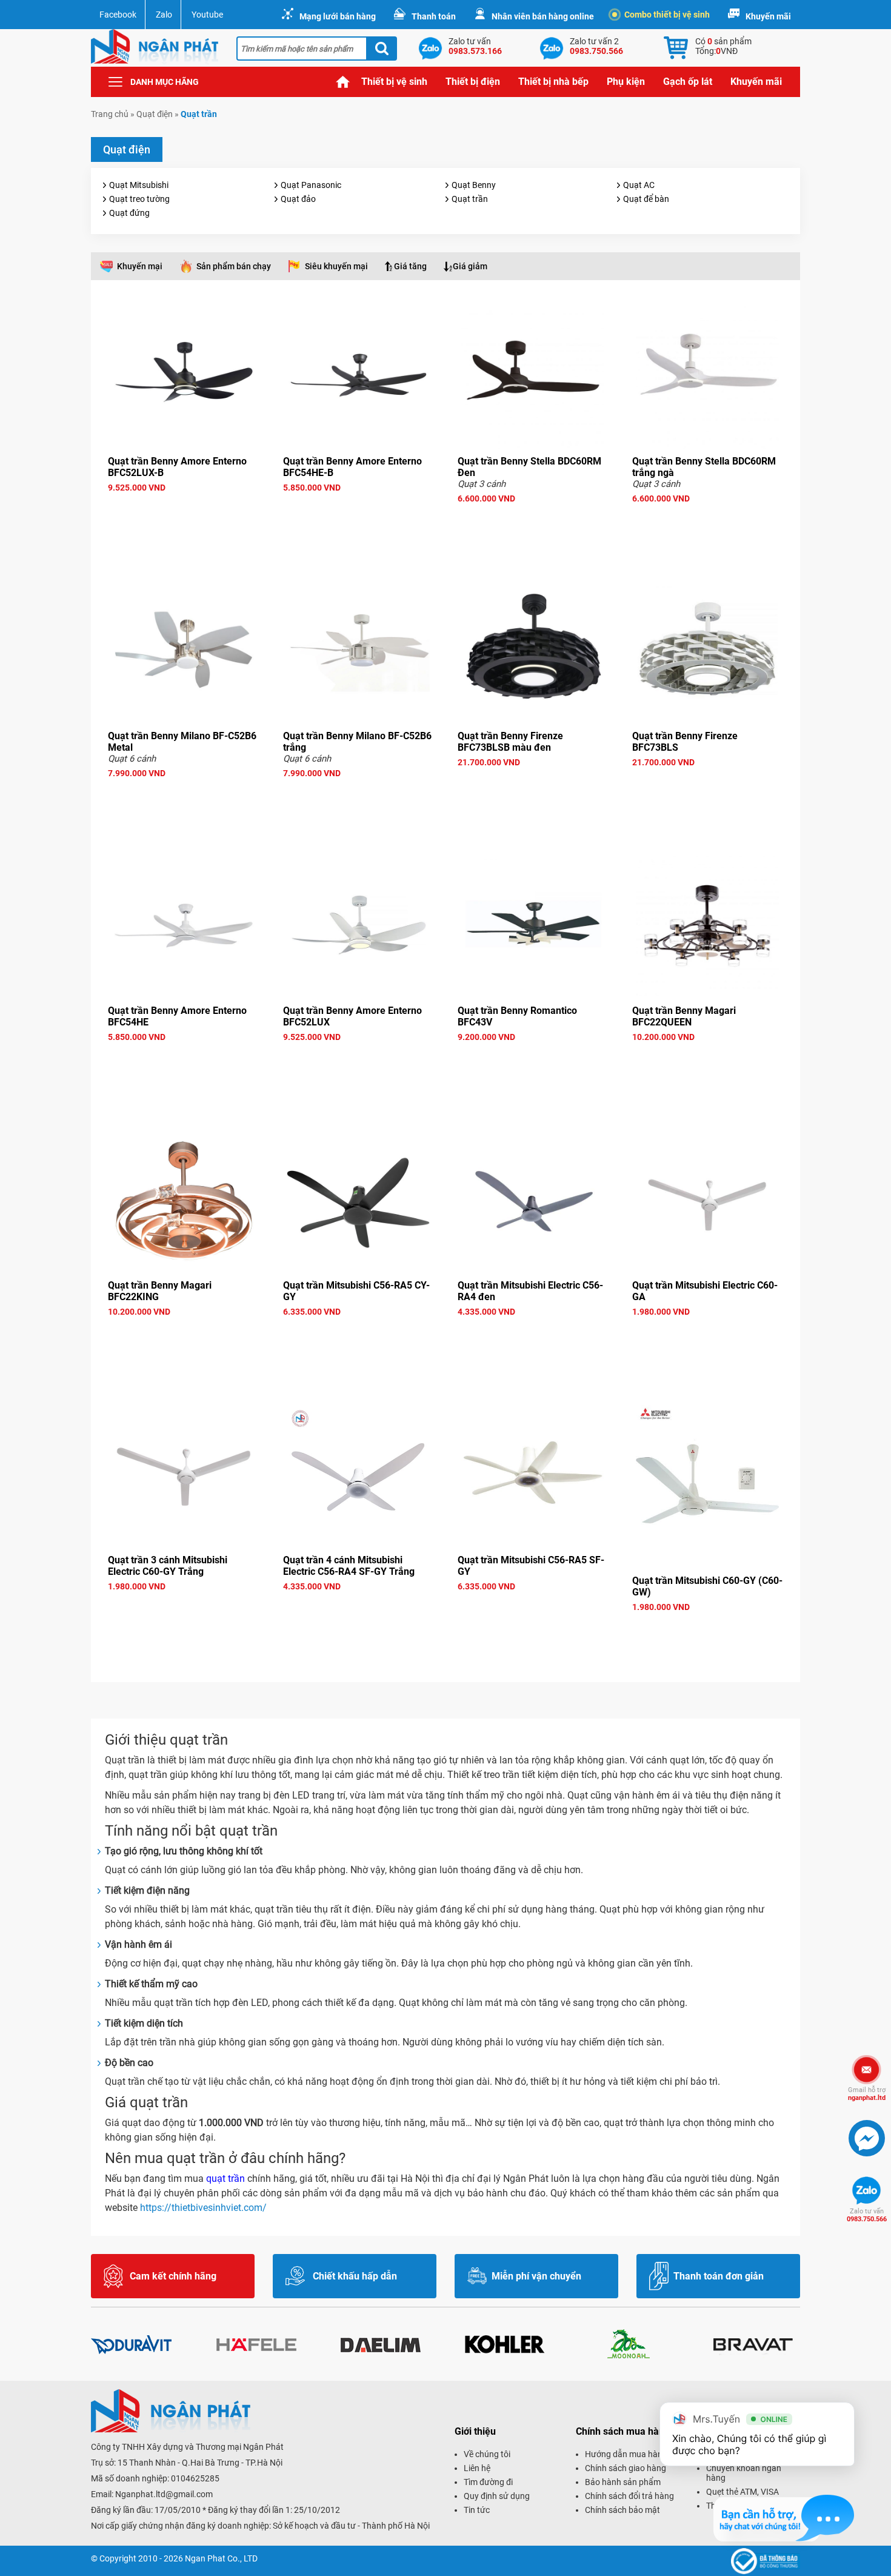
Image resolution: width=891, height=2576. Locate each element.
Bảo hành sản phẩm (623, 2482)
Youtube (207, 15)
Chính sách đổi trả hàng (629, 2496)
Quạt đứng (129, 213)
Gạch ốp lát (688, 82)
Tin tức (477, 2510)
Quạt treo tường (139, 199)
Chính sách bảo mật (622, 2510)
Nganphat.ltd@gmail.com (164, 2494)
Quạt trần (470, 199)
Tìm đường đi (488, 2482)
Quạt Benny (474, 185)
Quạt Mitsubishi (139, 185)
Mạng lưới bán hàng (338, 16)
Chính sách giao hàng (626, 2468)
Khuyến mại (140, 266)
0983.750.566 (867, 2215)
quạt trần (225, 2179)
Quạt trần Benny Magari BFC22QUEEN (684, 1016)
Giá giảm (470, 266)
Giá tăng (410, 266)
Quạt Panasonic (311, 185)
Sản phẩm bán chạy (234, 266)
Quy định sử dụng (497, 2496)
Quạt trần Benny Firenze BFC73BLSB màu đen (510, 742)
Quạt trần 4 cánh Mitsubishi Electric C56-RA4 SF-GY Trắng (349, 1566)
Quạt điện (155, 114)
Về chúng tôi (487, 2454)
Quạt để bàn (646, 199)
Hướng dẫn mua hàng (626, 2454)
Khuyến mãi (768, 16)
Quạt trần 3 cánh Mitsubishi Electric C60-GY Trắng (168, 1566)
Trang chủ (343, 82)
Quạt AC (639, 185)
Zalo (164, 15)
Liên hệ (477, 2468)
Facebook (118, 15)
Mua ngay (184, 509)
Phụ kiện (626, 82)
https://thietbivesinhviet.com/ (203, 2208)
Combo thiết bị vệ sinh (667, 15)
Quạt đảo (298, 199)
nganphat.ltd (867, 2094)
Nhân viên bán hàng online (543, 16)
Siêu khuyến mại (336, 266)
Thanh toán (434, 16)
